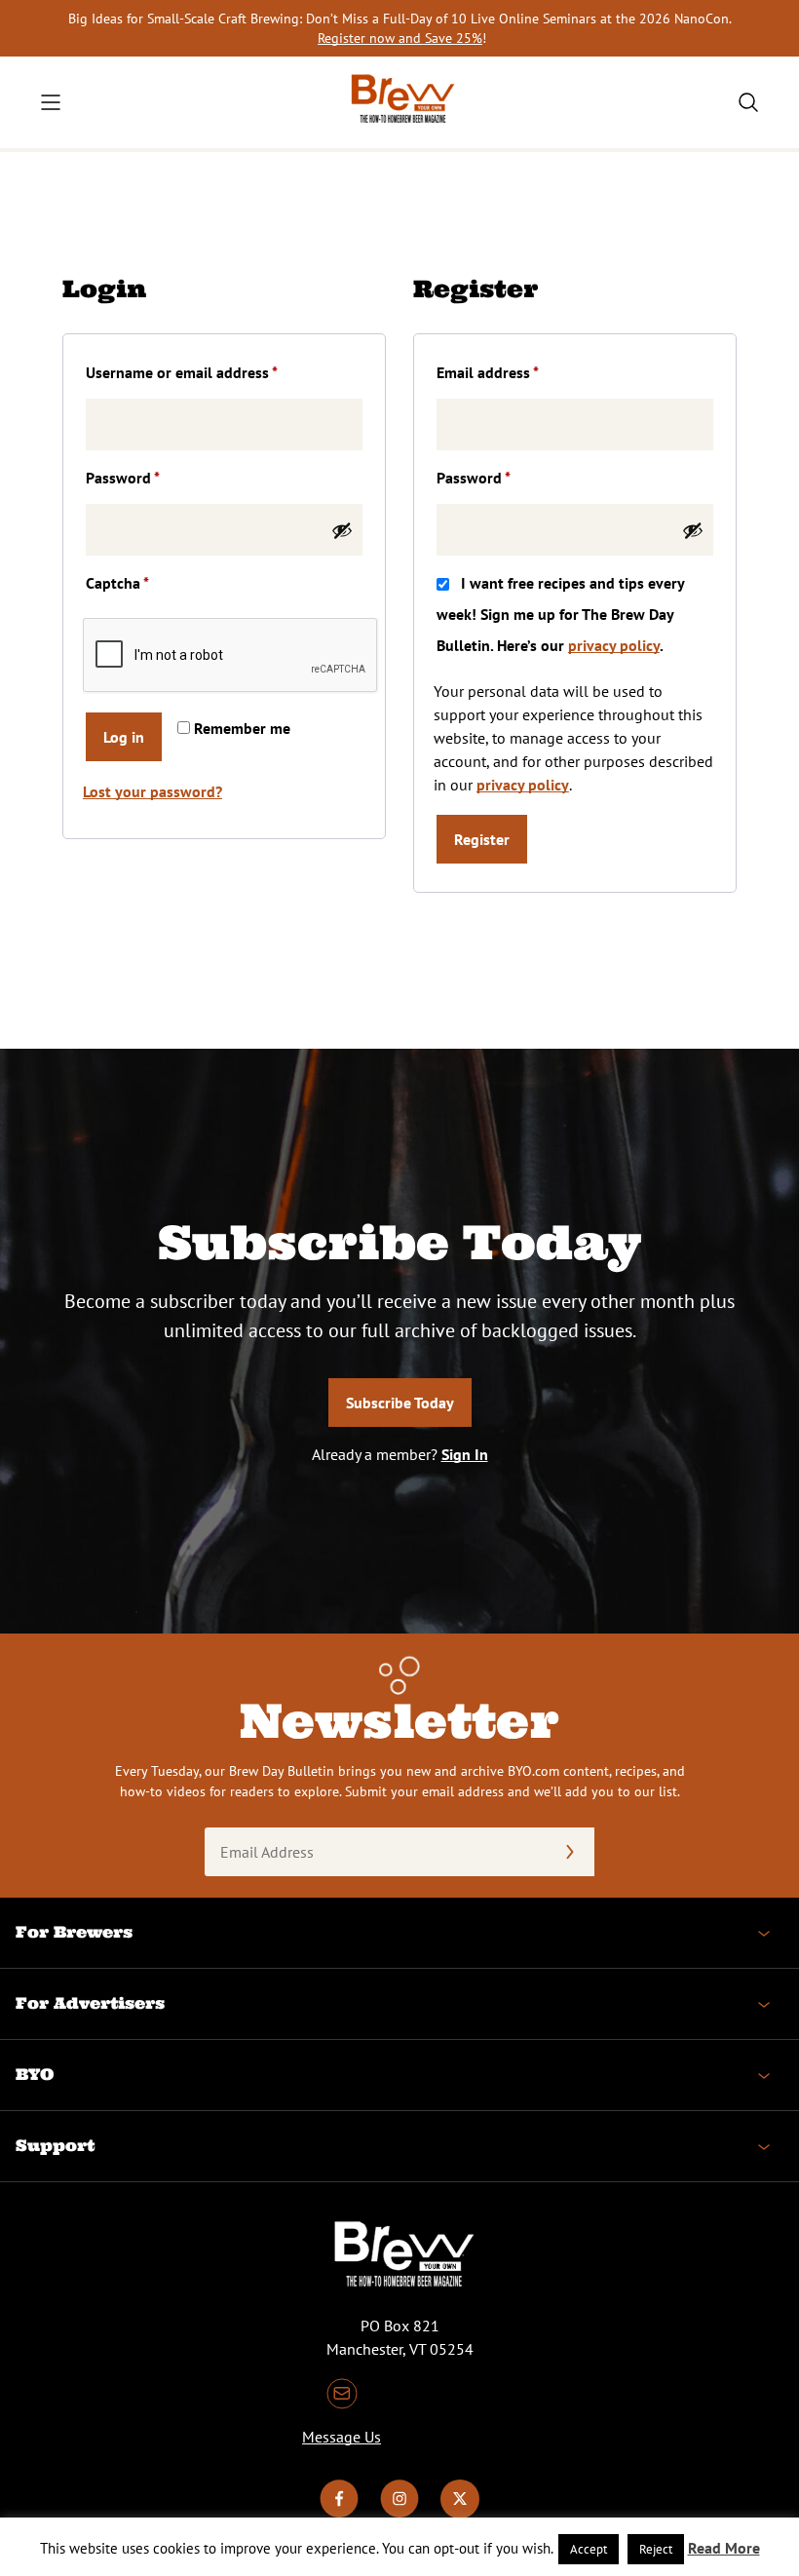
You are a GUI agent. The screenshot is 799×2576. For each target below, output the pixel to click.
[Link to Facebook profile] (339, 2513)
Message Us (342, 2437)
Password (152, 477)
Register (482, 839)
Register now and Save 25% (400, 38)
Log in (124, 737)
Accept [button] (589, 2549)
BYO (35, 2074)
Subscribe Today (400, 1403)
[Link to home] (399, 102)
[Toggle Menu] (51, 102)
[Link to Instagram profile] (399, 2513)
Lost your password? (152, 791)
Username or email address (211, 372)
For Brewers (74, 1932)
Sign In (465, 1454)
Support (55, 2145)
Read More (724, 2548)
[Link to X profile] (460, 2513)
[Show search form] (748, 102)
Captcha (117, 583)
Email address (517, 372)
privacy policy (614, 645)
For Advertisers (90, 2003)
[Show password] (342, 530)
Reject (656, 2549)
